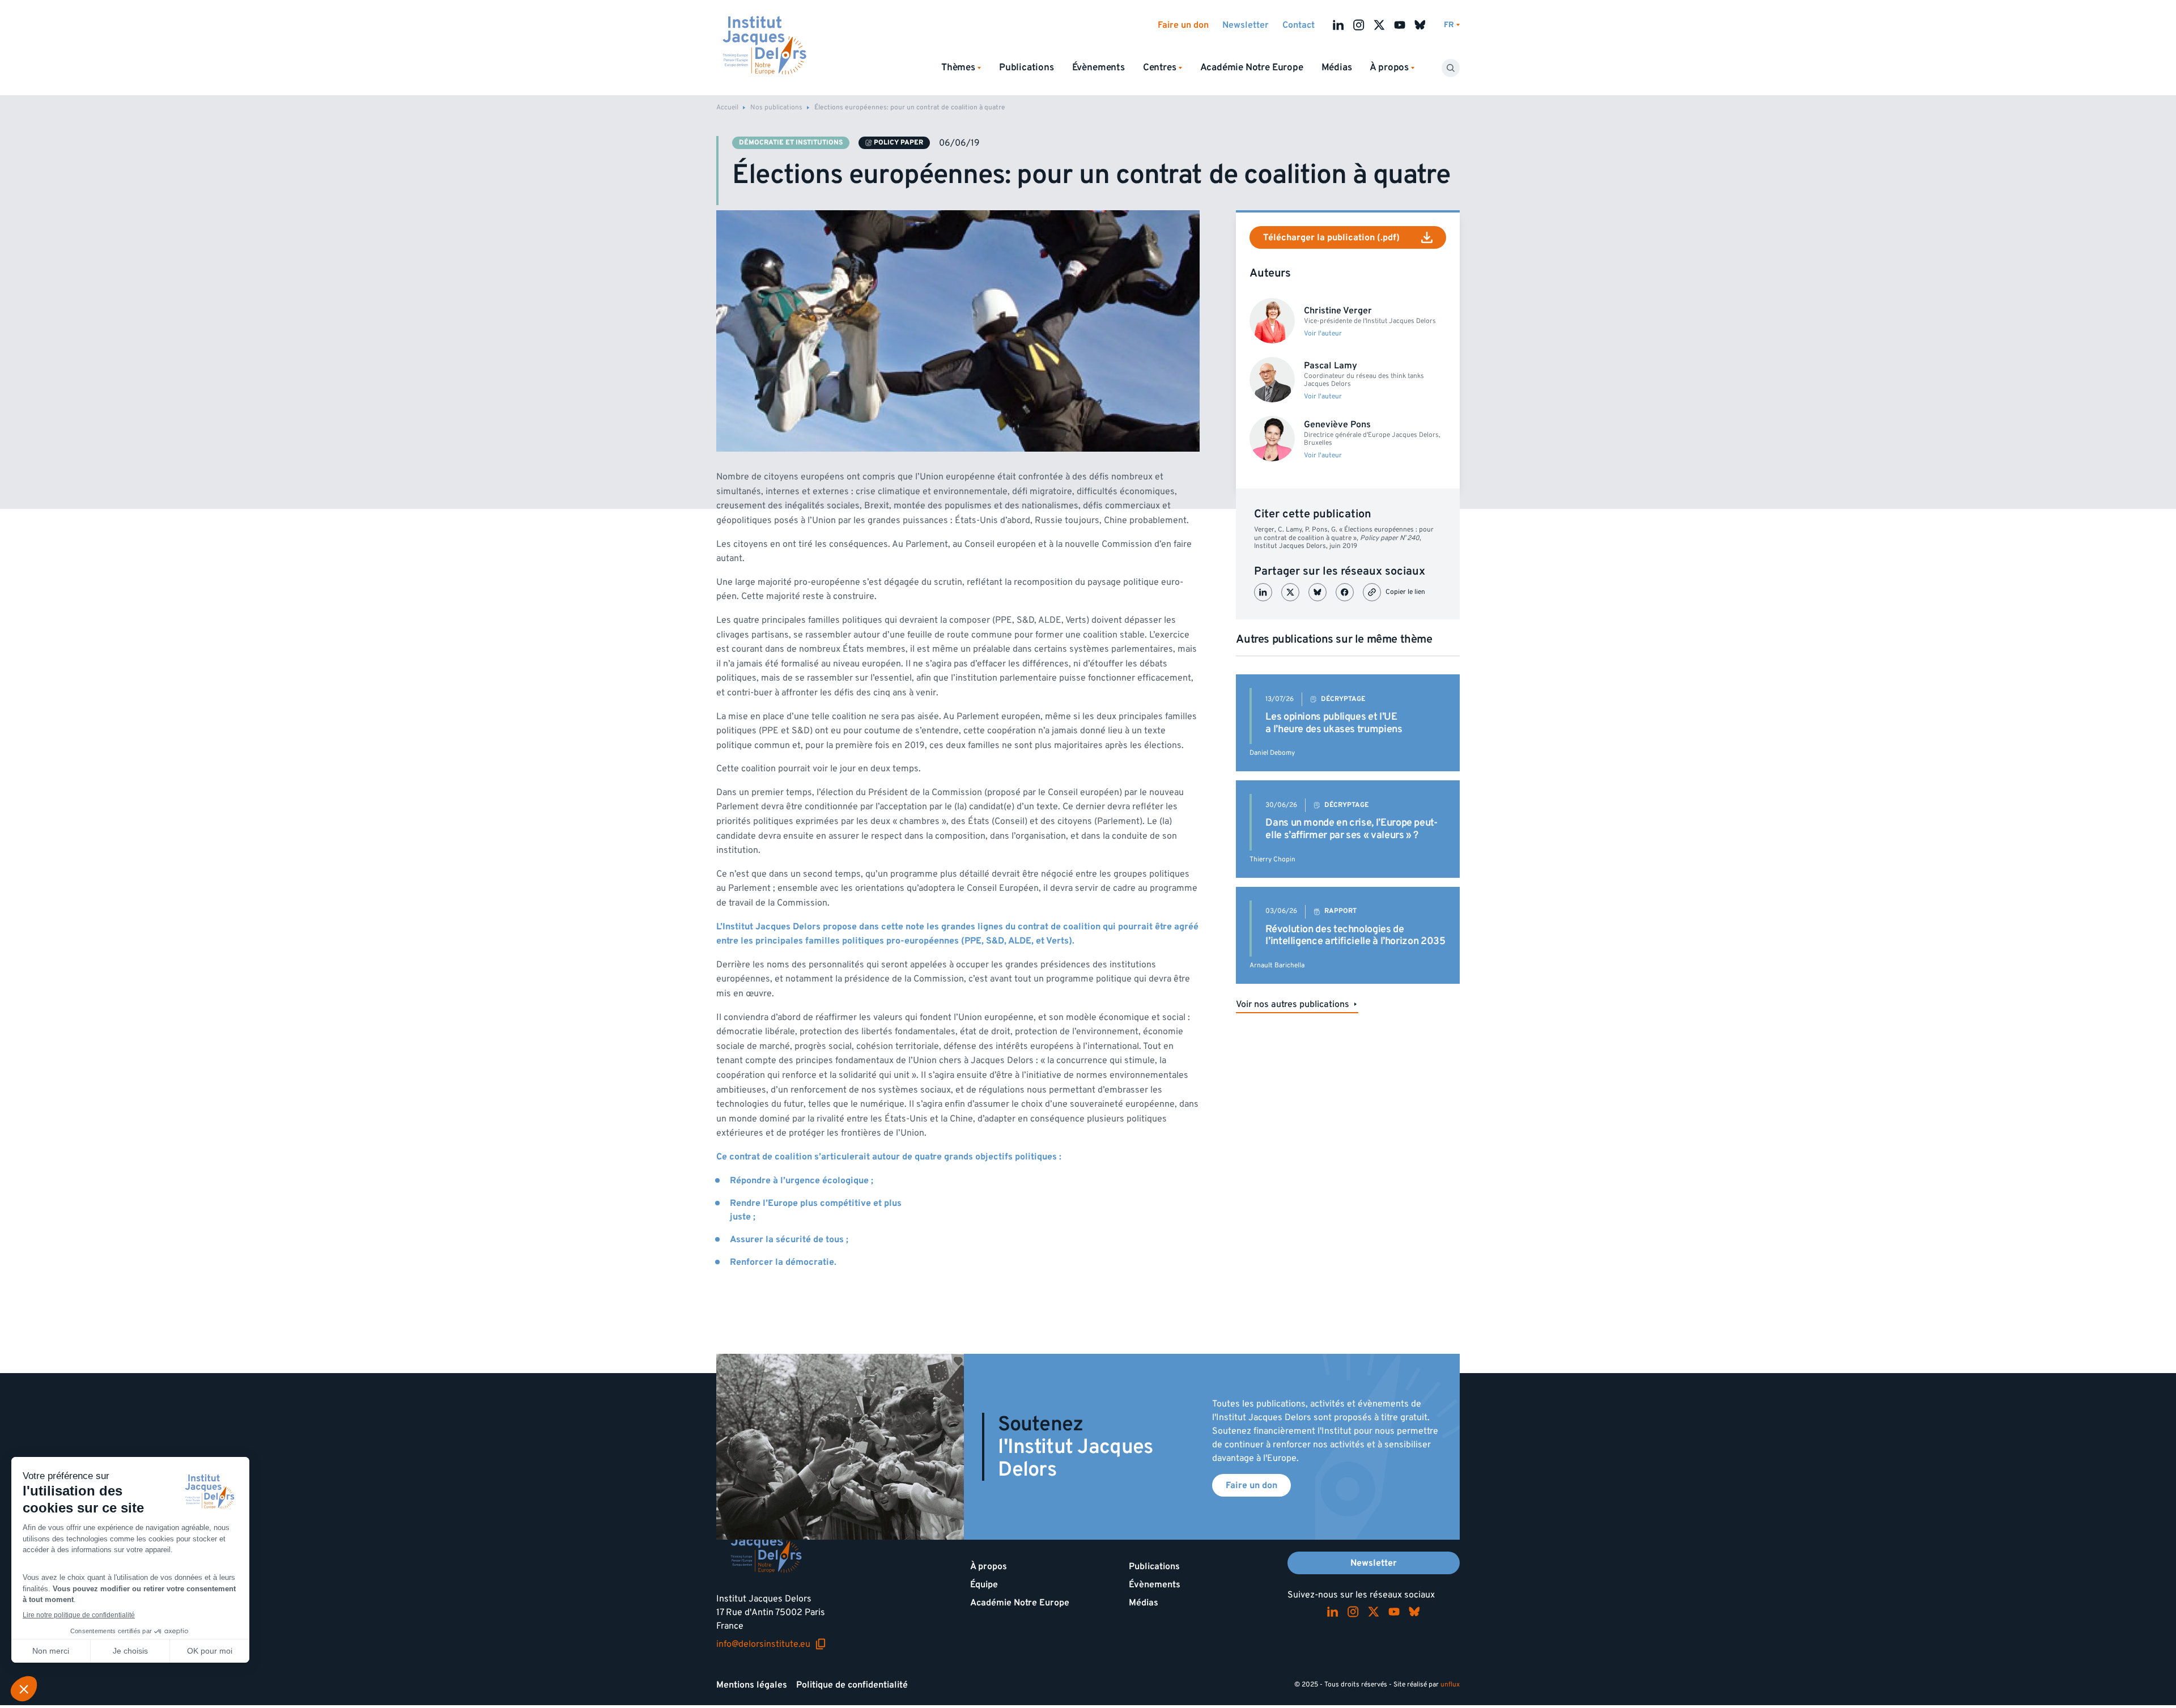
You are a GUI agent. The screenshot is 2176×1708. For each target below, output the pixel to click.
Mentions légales (752, 1685)
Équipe (984, 1584)
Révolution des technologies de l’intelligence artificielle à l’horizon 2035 (1355, 935)
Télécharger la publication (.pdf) (1331, 237)
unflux (1450, 1684)
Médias (1337, 67)
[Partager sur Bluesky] (1317, 592)
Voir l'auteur (1323, 334)
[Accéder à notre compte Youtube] (1400, 25)
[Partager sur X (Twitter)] (1290, 592)
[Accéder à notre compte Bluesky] (1420, 25)
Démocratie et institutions (791, 143)
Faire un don (1183, 25)
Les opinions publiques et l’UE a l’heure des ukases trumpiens (1334, 723)
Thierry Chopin (1272, 859)
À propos (989, 1566)
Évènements (1098, 67)
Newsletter (1246, 25)
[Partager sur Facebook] (1345, 592)
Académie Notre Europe (1252, 67)
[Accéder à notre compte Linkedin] (1338, 25)
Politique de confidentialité (852, 1685)
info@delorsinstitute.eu (771, 1644)
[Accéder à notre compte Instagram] (1359, 25)
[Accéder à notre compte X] (1379, 25)
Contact (1299, 25)
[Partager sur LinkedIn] (1263, 592)
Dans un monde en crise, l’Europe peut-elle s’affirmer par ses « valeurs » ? (1351, 829)
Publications (1027, 67)
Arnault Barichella (1277, 965)
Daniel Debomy (1272, 753)
